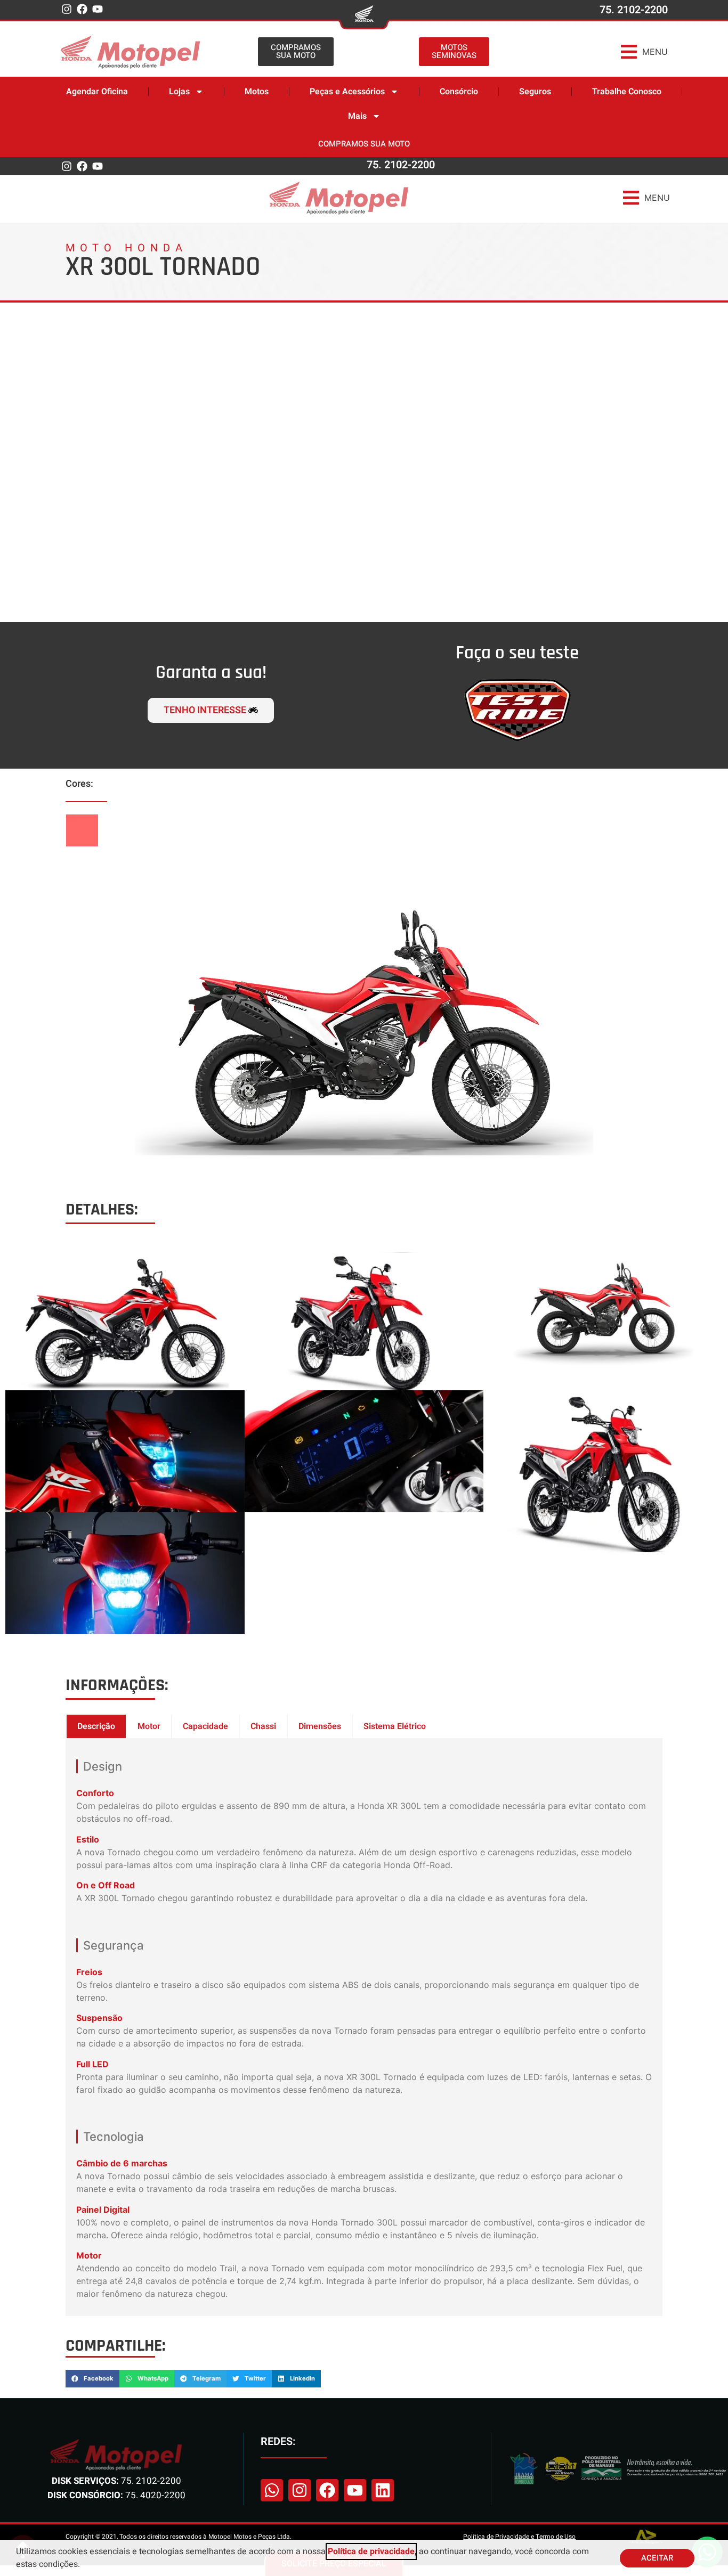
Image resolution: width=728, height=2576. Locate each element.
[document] (364, 1288)
